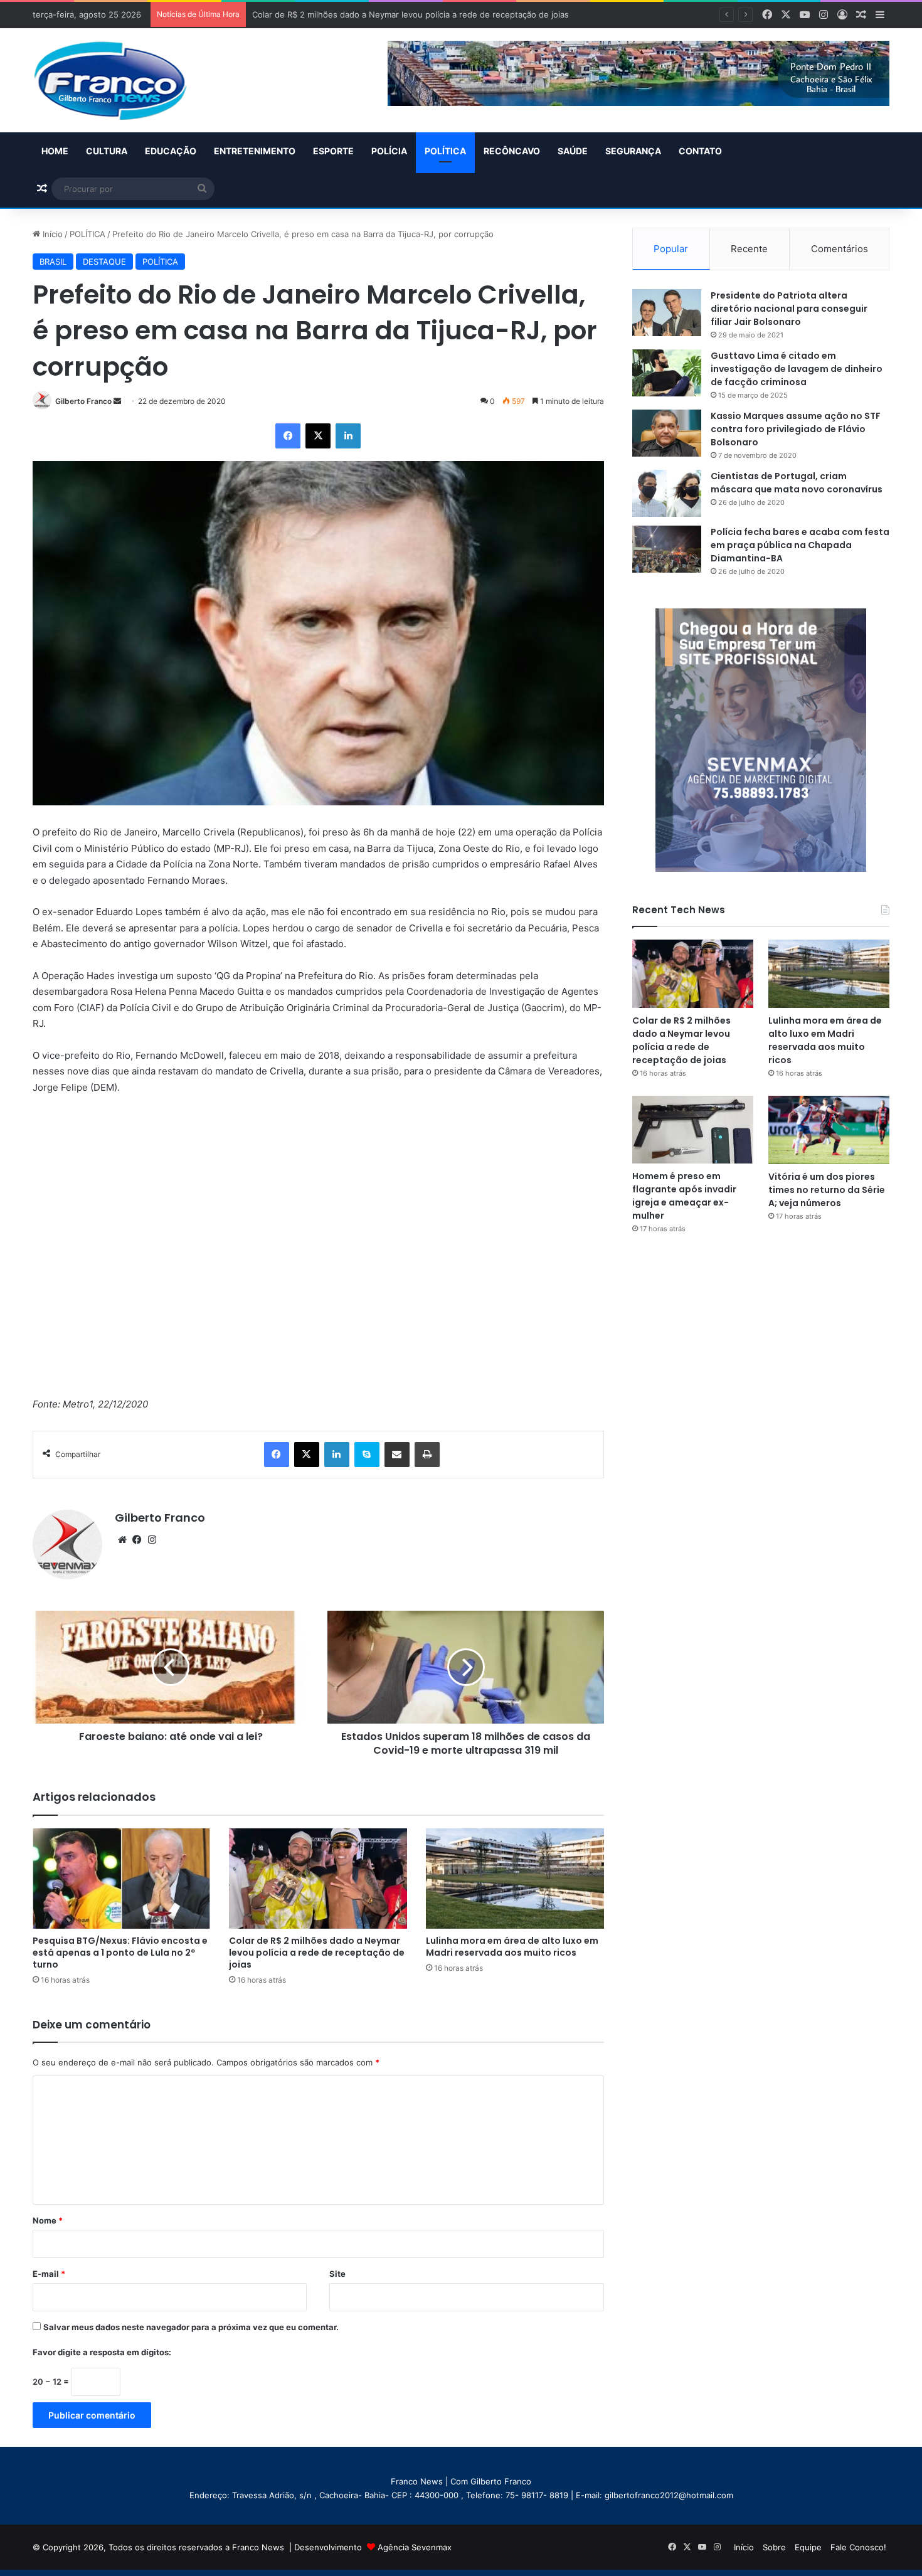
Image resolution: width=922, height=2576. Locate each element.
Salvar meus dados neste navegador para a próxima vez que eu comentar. (191, 2327)
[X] (318, 436)
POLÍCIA (389, 151)
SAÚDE (573, 151)
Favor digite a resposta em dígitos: (102, 2352)
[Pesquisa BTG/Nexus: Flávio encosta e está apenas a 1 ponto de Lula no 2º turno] (122, 1879)
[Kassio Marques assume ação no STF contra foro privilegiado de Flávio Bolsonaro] (667, 433)
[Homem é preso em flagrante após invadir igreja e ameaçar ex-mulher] (693, 1130)
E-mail (49, 2274)
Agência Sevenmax (415, 2547)
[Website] (122, 1540)
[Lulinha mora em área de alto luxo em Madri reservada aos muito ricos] (515, 1879)
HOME (55, 151)
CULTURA (107, 151)
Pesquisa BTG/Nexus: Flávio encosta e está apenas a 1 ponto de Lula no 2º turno (120, 1953)
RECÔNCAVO (512, 151)
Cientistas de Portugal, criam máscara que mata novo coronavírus (797, 483)
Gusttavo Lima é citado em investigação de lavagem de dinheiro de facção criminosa (797, 369)
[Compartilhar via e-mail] (397, 1455)
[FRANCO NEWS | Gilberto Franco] (123, 80)
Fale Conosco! (858, 2547)
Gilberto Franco (83, 401)
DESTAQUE (104, 262)
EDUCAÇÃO (171, 151)
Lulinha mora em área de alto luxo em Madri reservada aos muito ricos (512, 1947)
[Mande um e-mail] (117, 401)
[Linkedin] (348, 436)
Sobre (774, 2547)
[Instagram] (152, 1540)
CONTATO (700, 151)
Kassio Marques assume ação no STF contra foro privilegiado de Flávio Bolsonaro (796, 429)
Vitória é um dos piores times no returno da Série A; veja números (827, 1190)
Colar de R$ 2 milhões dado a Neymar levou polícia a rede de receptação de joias (317, 1953)
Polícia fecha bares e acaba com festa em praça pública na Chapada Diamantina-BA (800, 545)
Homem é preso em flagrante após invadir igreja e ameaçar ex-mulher (684, 1196)
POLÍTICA (445, 151)
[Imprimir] (427, 1455)
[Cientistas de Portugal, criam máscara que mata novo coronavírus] (667, 493)
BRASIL (53, 262)
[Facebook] (288, 436)
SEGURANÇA (633, 151)
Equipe (808, 2547)
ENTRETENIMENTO (255, 151)
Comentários (840, 249)
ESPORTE (333, 151)
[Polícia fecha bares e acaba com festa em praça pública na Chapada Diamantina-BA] (667, 549)
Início (51, 234)
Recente (749, 249)
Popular (671, 249)
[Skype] (367, 1455)
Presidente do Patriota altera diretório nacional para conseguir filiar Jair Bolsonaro (789, 309)
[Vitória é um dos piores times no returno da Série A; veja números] (829, 1130)
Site (337, 2274)
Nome (48, 2220)
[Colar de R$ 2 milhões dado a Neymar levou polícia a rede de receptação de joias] (318, 1879)
